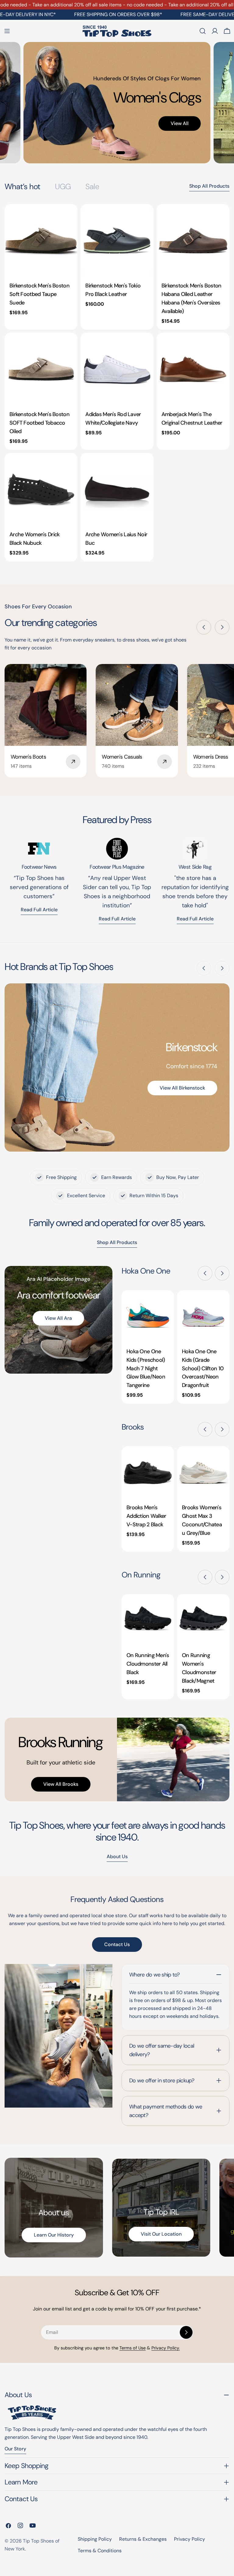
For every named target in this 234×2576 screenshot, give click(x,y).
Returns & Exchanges (143, 2539)
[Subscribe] (186, 2332)
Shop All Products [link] (117, 1242)
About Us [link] (117, 1856)
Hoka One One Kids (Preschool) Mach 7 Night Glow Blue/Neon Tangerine (146, 1368)
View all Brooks (61, 1784)
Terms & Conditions (100, 2551)
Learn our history (54, 2235)
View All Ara (58, 1318)
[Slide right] (222, 627)
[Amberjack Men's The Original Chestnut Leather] (193, 369)
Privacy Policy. (166, 2348)
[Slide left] (204, 627)
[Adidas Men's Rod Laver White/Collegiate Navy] (117, 369)
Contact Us (117, 1944)
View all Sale (150, 139)
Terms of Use (133, 2348)
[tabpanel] (117, 383)
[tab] (22, 187)
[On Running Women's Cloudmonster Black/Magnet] (203, 1620)
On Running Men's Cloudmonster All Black (148, 1664)
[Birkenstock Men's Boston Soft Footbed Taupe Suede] (41, 240)
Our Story (15, 2449)
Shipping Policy (95, 2539)
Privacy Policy (190, 2539)
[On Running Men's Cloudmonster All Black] (148, 1620)
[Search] (203, 31)
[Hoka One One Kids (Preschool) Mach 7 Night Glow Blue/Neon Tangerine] (148, 1316)
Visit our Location (161, 2234)
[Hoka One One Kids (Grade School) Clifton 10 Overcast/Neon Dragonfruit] (203, 1316)
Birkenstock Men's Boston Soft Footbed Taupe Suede (39, 294)
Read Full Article (117, 919)
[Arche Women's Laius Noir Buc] (117, 489)
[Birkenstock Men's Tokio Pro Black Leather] (117, 240)
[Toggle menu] (7, 31)
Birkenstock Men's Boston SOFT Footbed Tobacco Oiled (39, 423)
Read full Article (39, 910)
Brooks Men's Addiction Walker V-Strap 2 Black (146, 1516)
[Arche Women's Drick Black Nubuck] (41, 489)
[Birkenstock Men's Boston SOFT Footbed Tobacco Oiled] (41, 369)
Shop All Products (209, 186)
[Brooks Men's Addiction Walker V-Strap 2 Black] (148, 1472)
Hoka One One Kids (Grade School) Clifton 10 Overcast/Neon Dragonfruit (203, 1368)
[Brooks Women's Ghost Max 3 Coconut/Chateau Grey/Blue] (203, 1472)
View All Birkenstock (182, 1088)
